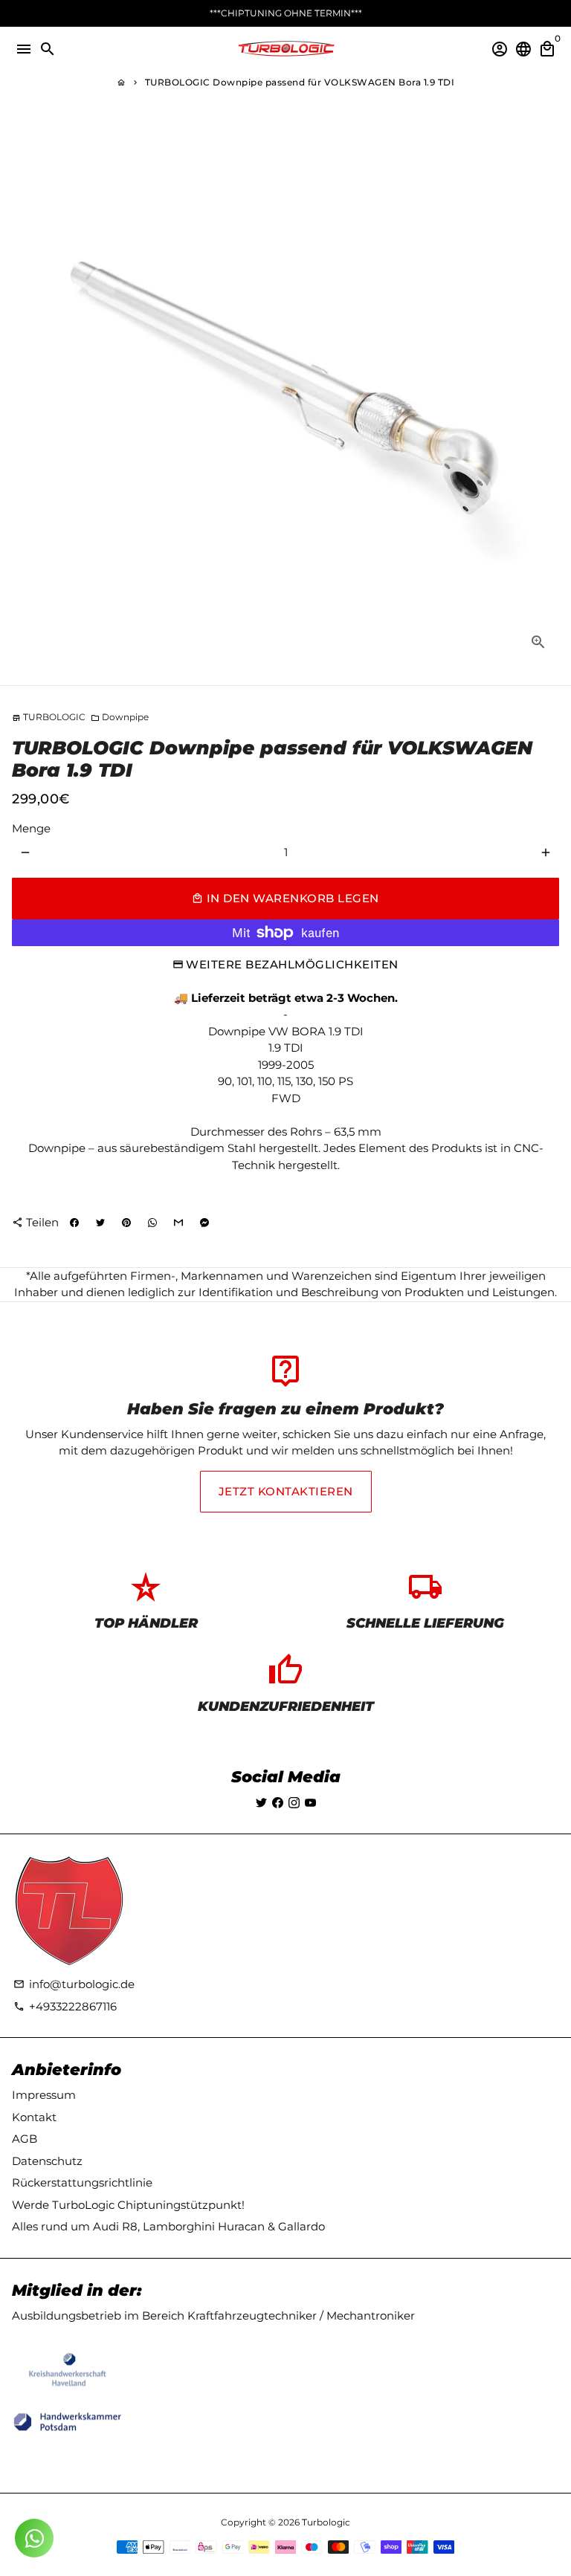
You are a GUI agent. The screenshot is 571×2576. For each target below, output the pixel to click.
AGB (25, 2139)
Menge (31, 828)
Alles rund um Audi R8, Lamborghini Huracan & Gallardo (168, 2226)
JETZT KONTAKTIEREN (286, 1491)
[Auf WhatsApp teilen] (152, 1223)
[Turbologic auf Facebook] (278, 1803)
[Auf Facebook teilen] (74, 1223)
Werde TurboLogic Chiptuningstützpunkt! (128, 2205)
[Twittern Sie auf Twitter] (100, 1223)
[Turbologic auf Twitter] (261, 1803)
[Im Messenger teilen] (204, 1223)
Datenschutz (47, 2161)
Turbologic (326, 2522)
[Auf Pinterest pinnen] (126, 1223)
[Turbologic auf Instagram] (294, 1803)
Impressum (44, 2095)
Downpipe (120, 717)
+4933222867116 (65, 2006)
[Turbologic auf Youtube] (310, 1803)
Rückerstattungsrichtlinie (82, 2182)
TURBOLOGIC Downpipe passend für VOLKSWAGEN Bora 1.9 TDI (300, 82)
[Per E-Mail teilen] (178, 1223)
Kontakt (34, 2117)
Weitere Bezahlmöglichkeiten (292, 964)
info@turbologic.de (74, 1984)
